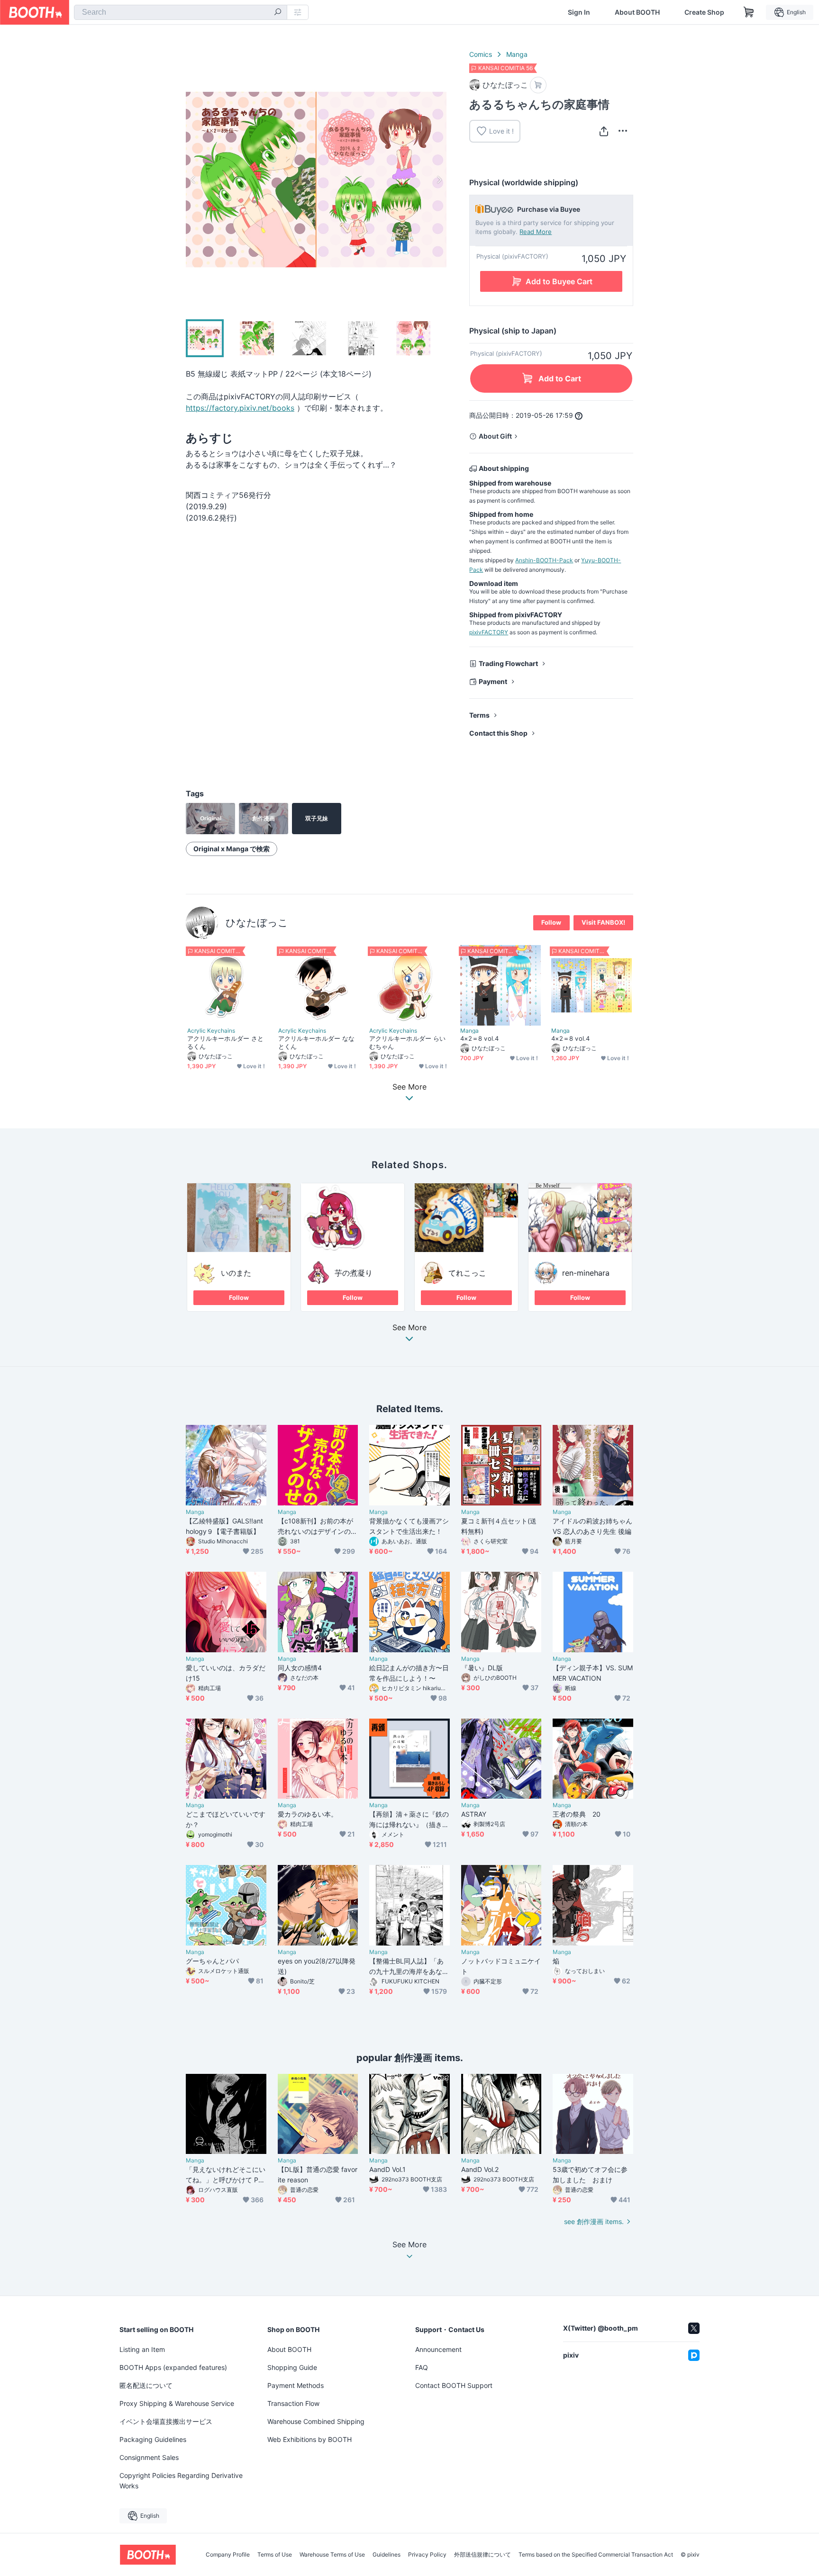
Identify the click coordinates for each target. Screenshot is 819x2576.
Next (439, 180)
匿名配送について (146, 2385)
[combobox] (181, 12)
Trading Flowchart (508, 663)
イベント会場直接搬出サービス (166, 2421)
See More (409, 1328)
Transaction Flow (293, 2403)
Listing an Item (142, 2349)
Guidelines (387, 2555)
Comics (481, 54)
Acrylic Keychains (211, 1031)
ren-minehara (586, 1273)
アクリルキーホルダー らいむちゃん (407, 1042)
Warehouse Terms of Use (332, 2555)
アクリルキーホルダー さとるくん (225, 1042)
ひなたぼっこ (257, 923)
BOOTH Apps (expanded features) (173, 2367)
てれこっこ (467, 1273)
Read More (536, 232)
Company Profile (228, 2555)
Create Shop (704, 12)
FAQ (422, 2367)
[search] (278, 13)
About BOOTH (637, 12)
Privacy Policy (427, 2555)
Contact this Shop (498, 733)
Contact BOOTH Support (454, 2385)
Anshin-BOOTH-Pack (544, 560)
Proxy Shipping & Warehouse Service (177, 2403)
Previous (193, 180)
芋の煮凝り (354, 1273)
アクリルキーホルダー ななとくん (316, 1042)
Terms (479, 715)
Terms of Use (275, 2555)
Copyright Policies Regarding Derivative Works (181, 2481)
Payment (493, 681)
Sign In (579, 12)
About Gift (495, 436)
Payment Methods (296, 2385)
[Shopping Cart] (749, 12)
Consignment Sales (149, 2457)
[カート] (538, 85)
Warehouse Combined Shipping (316, 2421)
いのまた (236, 1273)
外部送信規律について (482, 2555)
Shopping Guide (292, 2367)
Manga (517, 54)
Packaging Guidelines (153, 2439)
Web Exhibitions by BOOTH (309, 2439)
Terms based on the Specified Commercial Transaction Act (596, 2555)
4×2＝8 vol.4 (479, 1038)
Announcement (438, 2349)
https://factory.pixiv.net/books (240, 408)
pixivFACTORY (489, 632)
